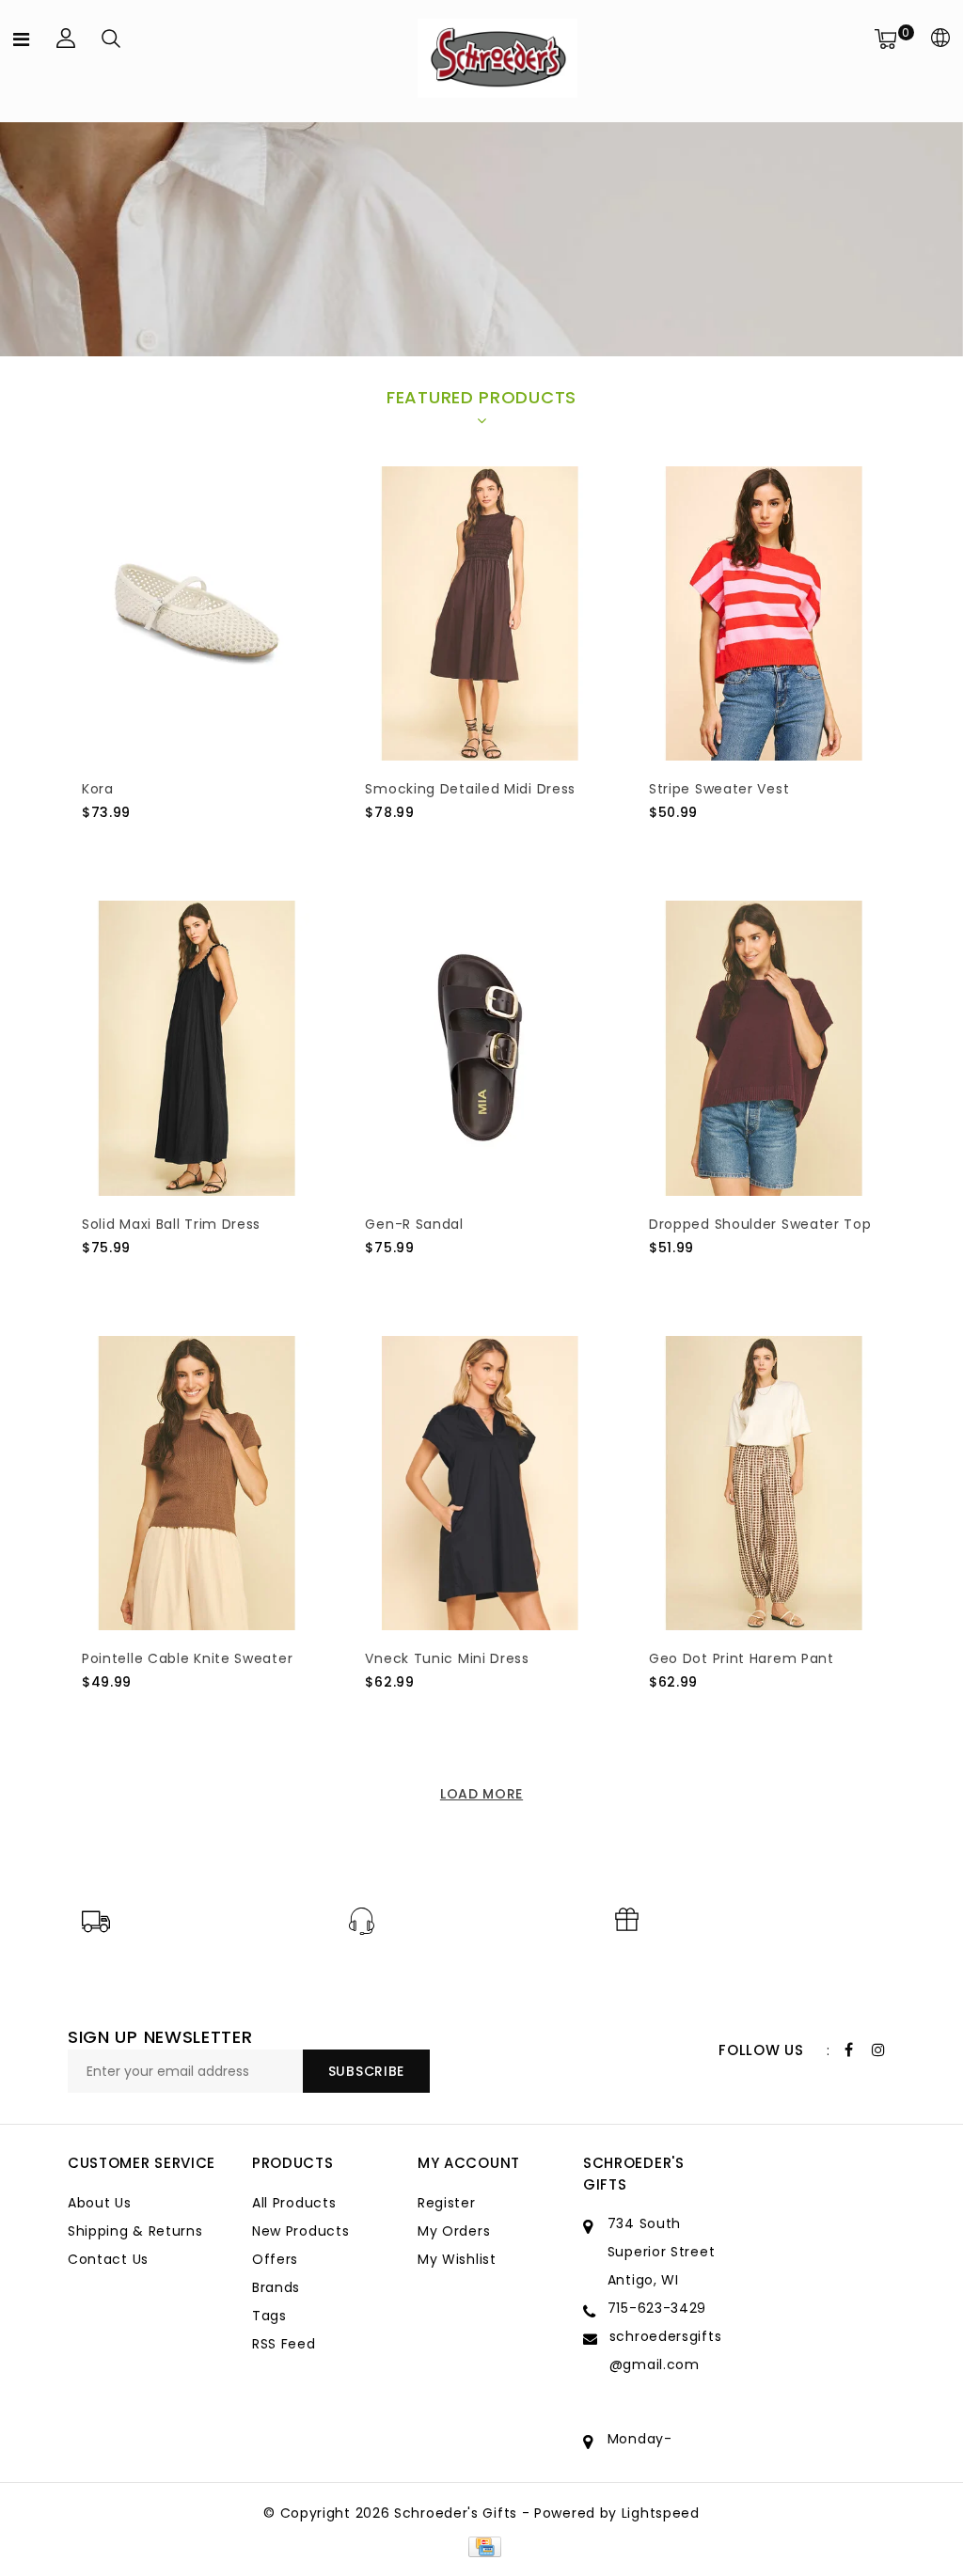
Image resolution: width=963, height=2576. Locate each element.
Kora (98, 789)
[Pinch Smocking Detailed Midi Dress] (480, 613)
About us (100, 2203)
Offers (275, 2259)
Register (447, 2203)
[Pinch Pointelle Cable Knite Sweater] (197, 1483)
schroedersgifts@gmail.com (666, 2350)
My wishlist (457, 2259)
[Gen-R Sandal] (480, 1048)
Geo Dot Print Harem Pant (742, 1658)
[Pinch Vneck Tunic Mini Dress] (480, 1483)
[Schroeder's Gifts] (497, 58)
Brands (276, 2287)
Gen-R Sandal (414, 1224)
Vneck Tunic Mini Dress (447, 1658)
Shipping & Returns (135, 2231)
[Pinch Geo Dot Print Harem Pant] (764, 1483)
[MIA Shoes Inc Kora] (197, 613)
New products (300, 2231)
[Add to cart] (94, 844)
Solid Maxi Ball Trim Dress (171, 1224)
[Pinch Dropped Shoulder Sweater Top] (764, 1048)
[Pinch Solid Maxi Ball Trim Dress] (197, 1048)
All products (294, 2203)
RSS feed (284, 2344)
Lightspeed (661, 2513)
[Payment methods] (481, 2546)
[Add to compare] (186, 844)
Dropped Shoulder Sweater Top (760, 1224)
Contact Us (108, 2259)
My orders (454, 2231)
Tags (269, 2316)
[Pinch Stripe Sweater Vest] (764, 613)
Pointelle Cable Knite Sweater (187, 1658)
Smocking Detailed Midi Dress (470, 789)
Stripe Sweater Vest (719, 789)
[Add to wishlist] (140, 844)
